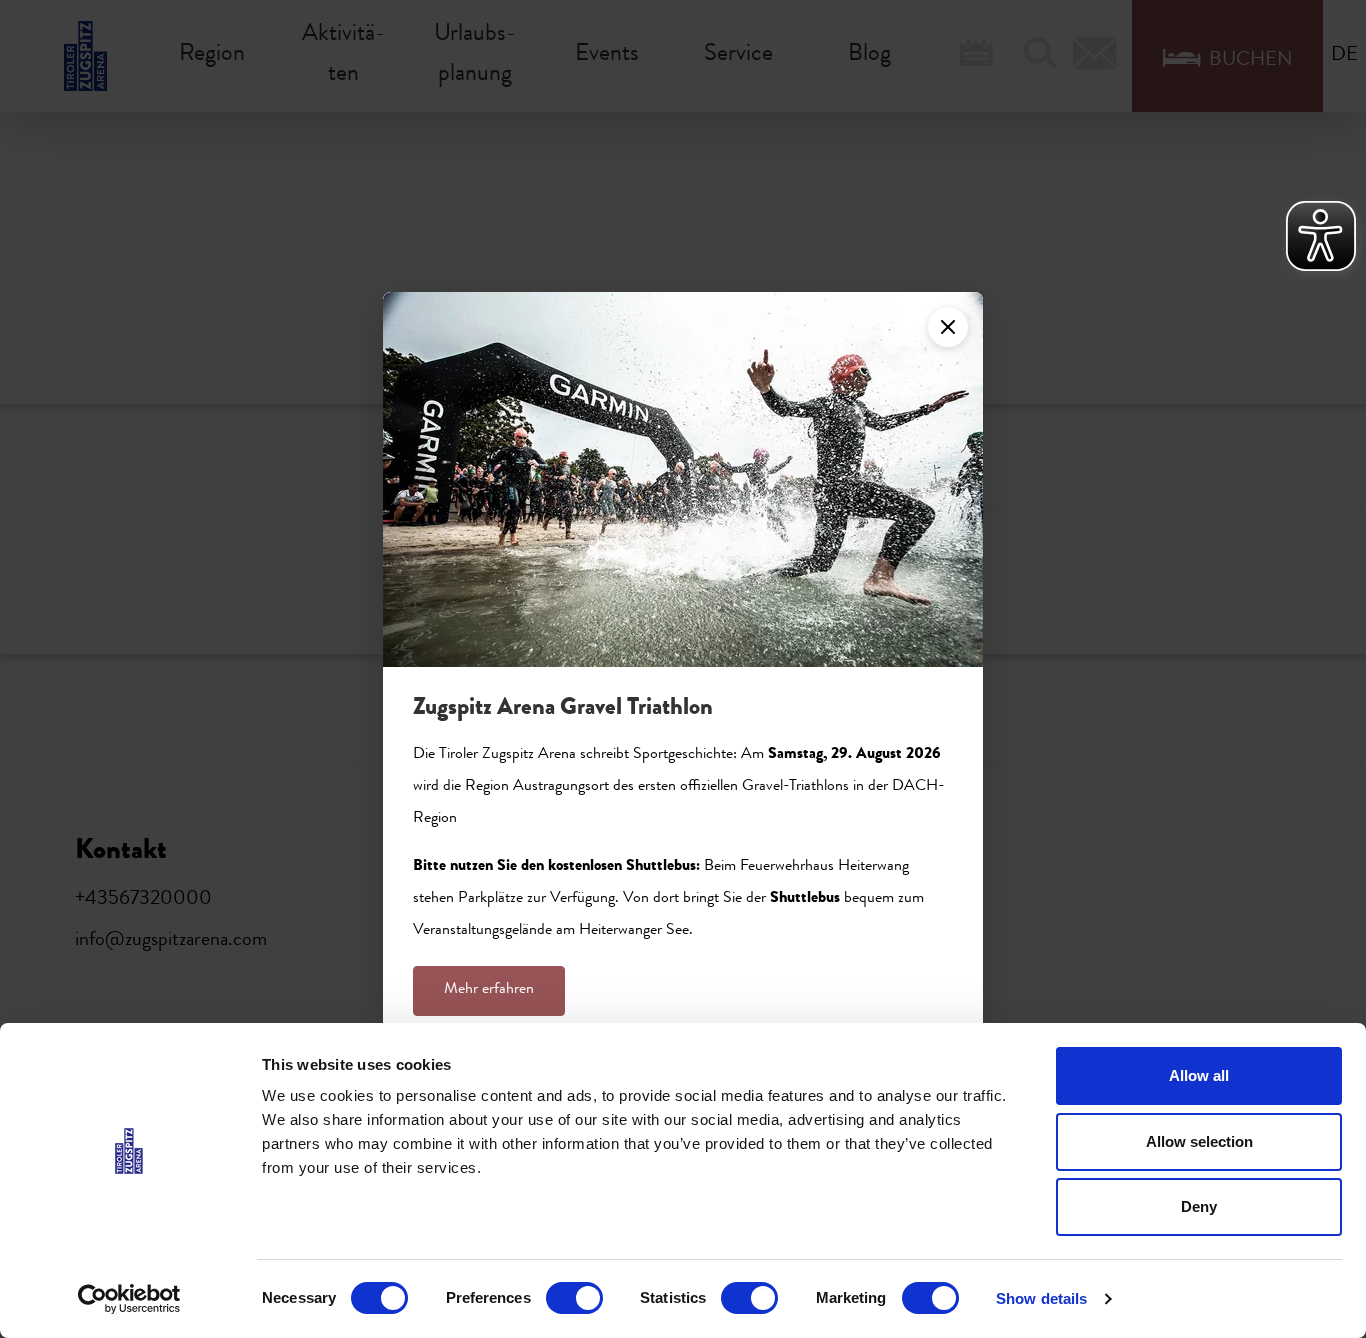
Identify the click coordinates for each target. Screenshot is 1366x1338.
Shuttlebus (805, 899)
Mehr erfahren (489, 990)
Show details (1041, 1298)
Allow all (1199, 1075)
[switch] (574, 1298)
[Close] (948, 327)
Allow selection (1199, 1141)
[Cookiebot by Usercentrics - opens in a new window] (129, 1299)
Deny (1199, 1206)
